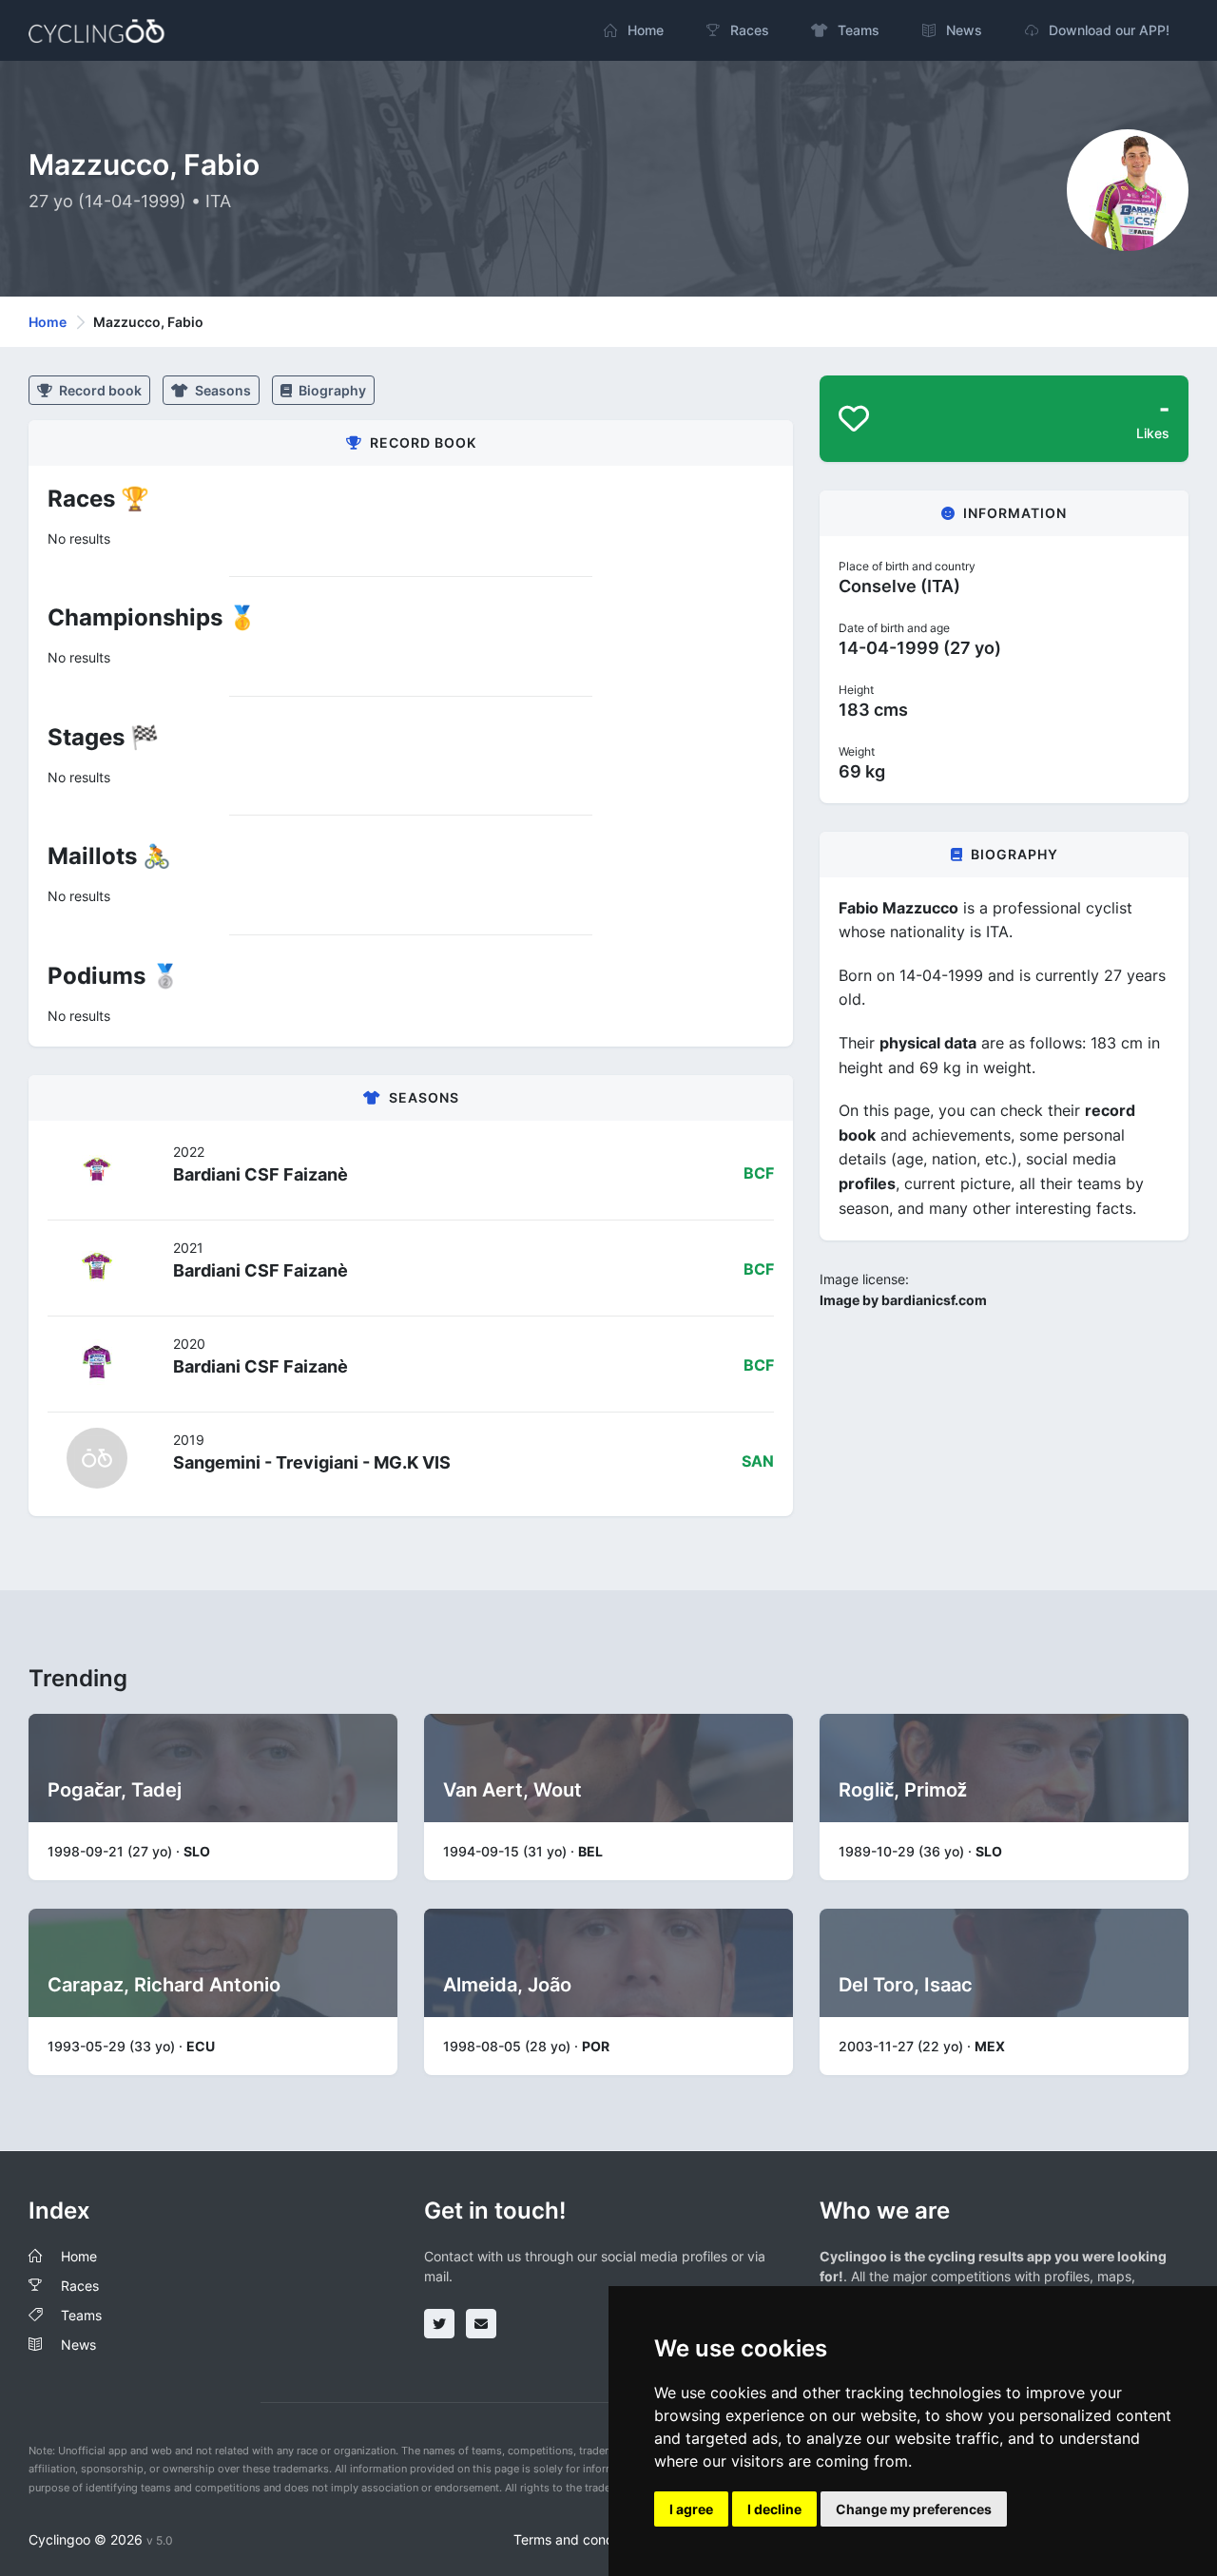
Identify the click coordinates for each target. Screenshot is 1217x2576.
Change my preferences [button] (914, 2509)
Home (48, 322)
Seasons (222, 390)
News (78, 2345)
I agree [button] (691, 2509)
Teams (81, 2315)
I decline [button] (774, 2509)
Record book (99, 390)
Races (80, 2286)
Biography (331, 390)
